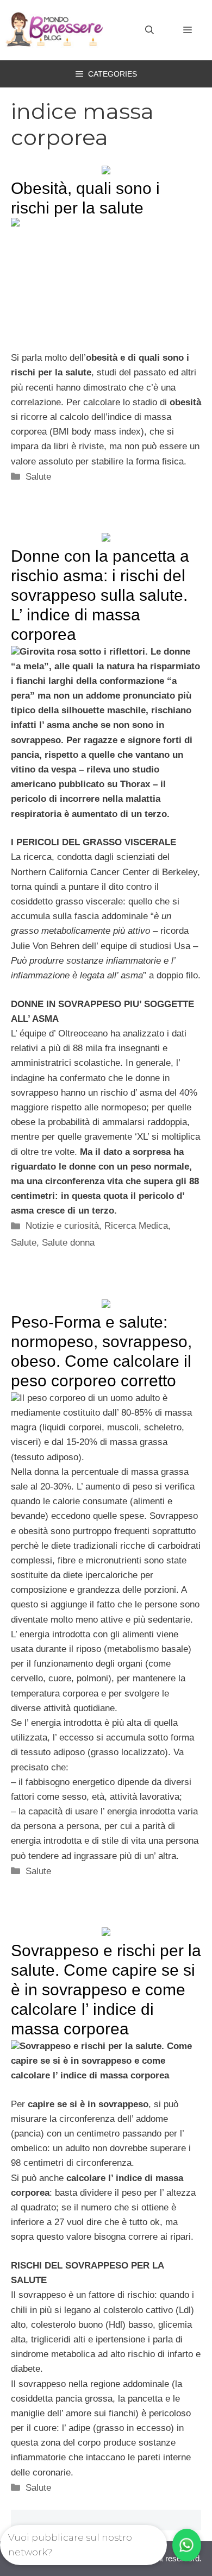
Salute (38, 477)
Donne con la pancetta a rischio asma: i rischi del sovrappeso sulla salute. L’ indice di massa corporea (100, 595)
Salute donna (68, 1243)
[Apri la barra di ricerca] (149, 30)
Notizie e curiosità (62, 1226)
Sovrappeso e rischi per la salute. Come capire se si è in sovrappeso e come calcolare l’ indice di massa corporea (106, 1990)
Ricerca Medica (136, 1226)
